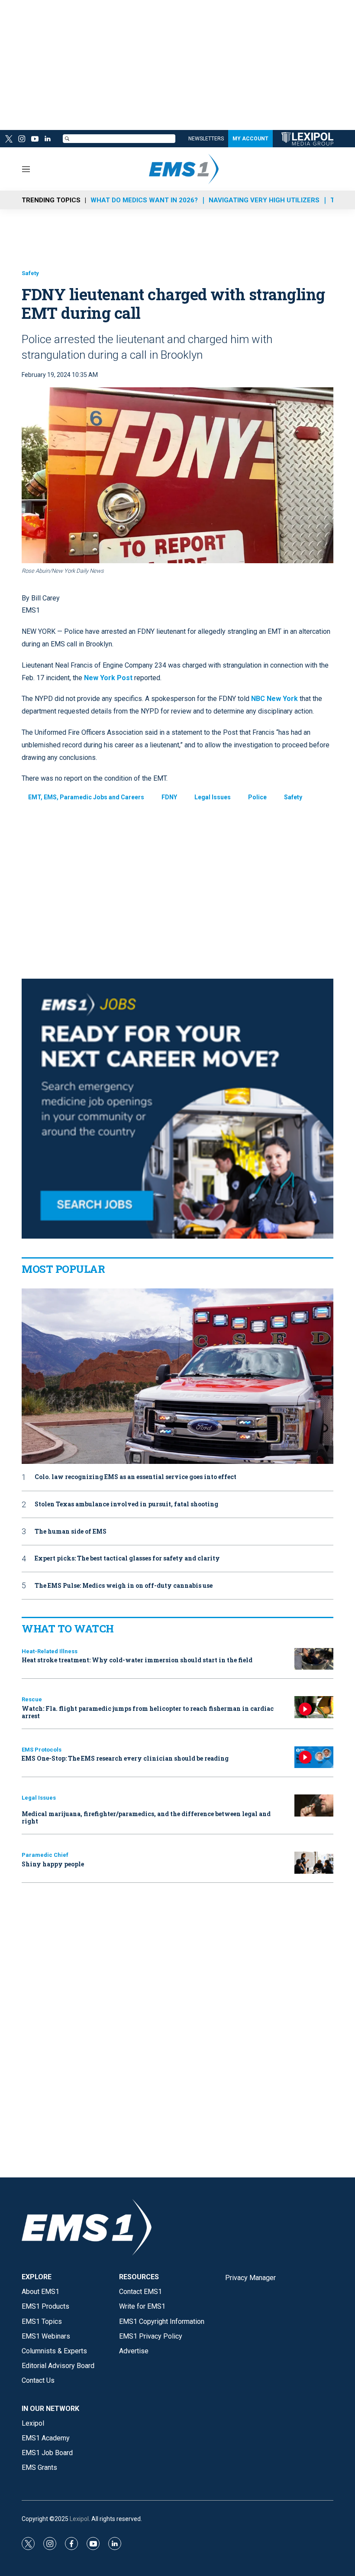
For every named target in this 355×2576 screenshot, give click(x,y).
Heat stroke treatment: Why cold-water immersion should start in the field (137, 1660)
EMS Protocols (42, 1750)
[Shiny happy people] (314, 1863)
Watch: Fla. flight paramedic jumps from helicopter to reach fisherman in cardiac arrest (148, 1712)
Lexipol (79, 2519)
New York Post (108, 678)
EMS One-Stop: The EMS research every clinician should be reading (125, 1758)
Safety (30, 273)
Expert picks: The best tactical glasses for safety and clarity (127, 1559)
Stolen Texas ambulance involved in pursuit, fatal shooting (126, 1504)
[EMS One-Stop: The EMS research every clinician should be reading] (314, 1757)
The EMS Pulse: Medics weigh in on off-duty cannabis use (124, 1586)
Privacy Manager (250, 2278)
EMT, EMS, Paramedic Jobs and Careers (86, 797)
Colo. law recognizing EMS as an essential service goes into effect (136, 1477)
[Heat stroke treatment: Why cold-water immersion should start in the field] (314, 1659)
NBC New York (274, 699)
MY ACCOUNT (250, 139)
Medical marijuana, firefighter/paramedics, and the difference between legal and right (146, 1817)
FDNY (169, 797)
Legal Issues (213, 797)
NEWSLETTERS (206, 139)
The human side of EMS (71, 1532)
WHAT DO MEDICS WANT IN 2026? (144, 200)
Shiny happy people (53, 1864)
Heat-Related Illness (50, 1651)
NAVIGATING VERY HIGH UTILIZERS (264, 200)
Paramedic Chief (45, 1855)
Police (257, 797)
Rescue (32, 1699)
